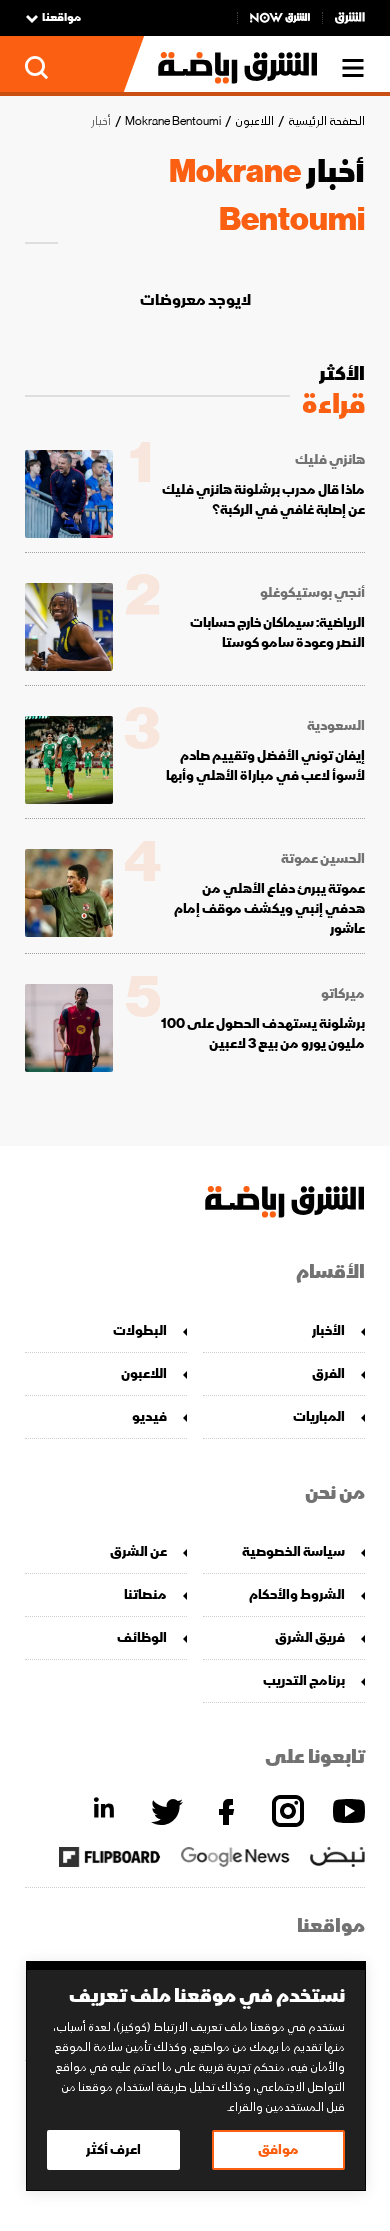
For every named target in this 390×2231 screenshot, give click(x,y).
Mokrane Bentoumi (173, 121)
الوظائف (142, 1637)
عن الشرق (138, 1551)
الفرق (328, 1373)
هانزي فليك (330, 460)
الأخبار (328, 1330)
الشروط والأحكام (297, 1594)
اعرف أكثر (113, 2149)
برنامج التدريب (304, 1680)
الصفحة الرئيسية (326, 121)
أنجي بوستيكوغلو (312, 593)
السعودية (336, 726)
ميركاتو (343, 994)
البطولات (140, 1330)
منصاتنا (145, 1594)
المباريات (319, 1416)
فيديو (149, 1416)
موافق (278, 2149)
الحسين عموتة (323, 859)
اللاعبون (254, 121)
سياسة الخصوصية (293, 1551)
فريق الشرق (310, 1637)
